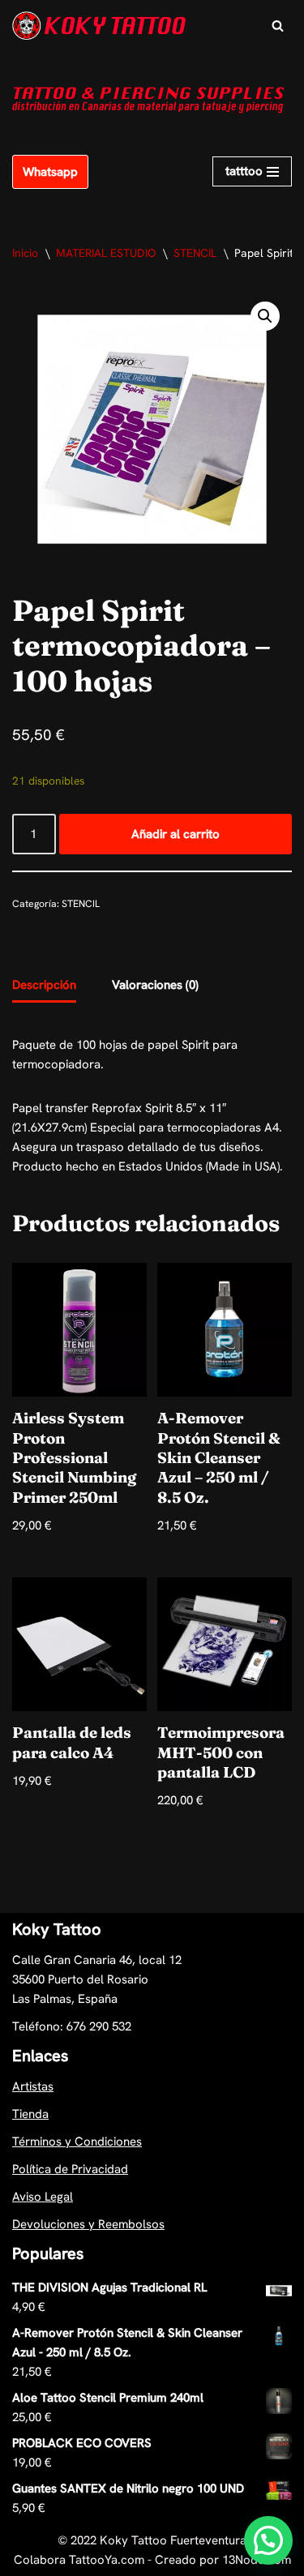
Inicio (25, 253)
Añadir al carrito (176, 834)
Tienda (30, 2114)
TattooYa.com (107, 2560)
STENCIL (195, 253)
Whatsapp (50, 172)
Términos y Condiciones (77, 2142)
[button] (265, 316)
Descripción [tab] (44, 985)
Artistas (33, 2086)
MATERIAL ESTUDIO (106, 253)
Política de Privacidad (70, 2169)
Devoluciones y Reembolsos (88, 2224)
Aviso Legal (43, 2197)
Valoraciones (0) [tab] (155, 985)
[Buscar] (278, 26)
